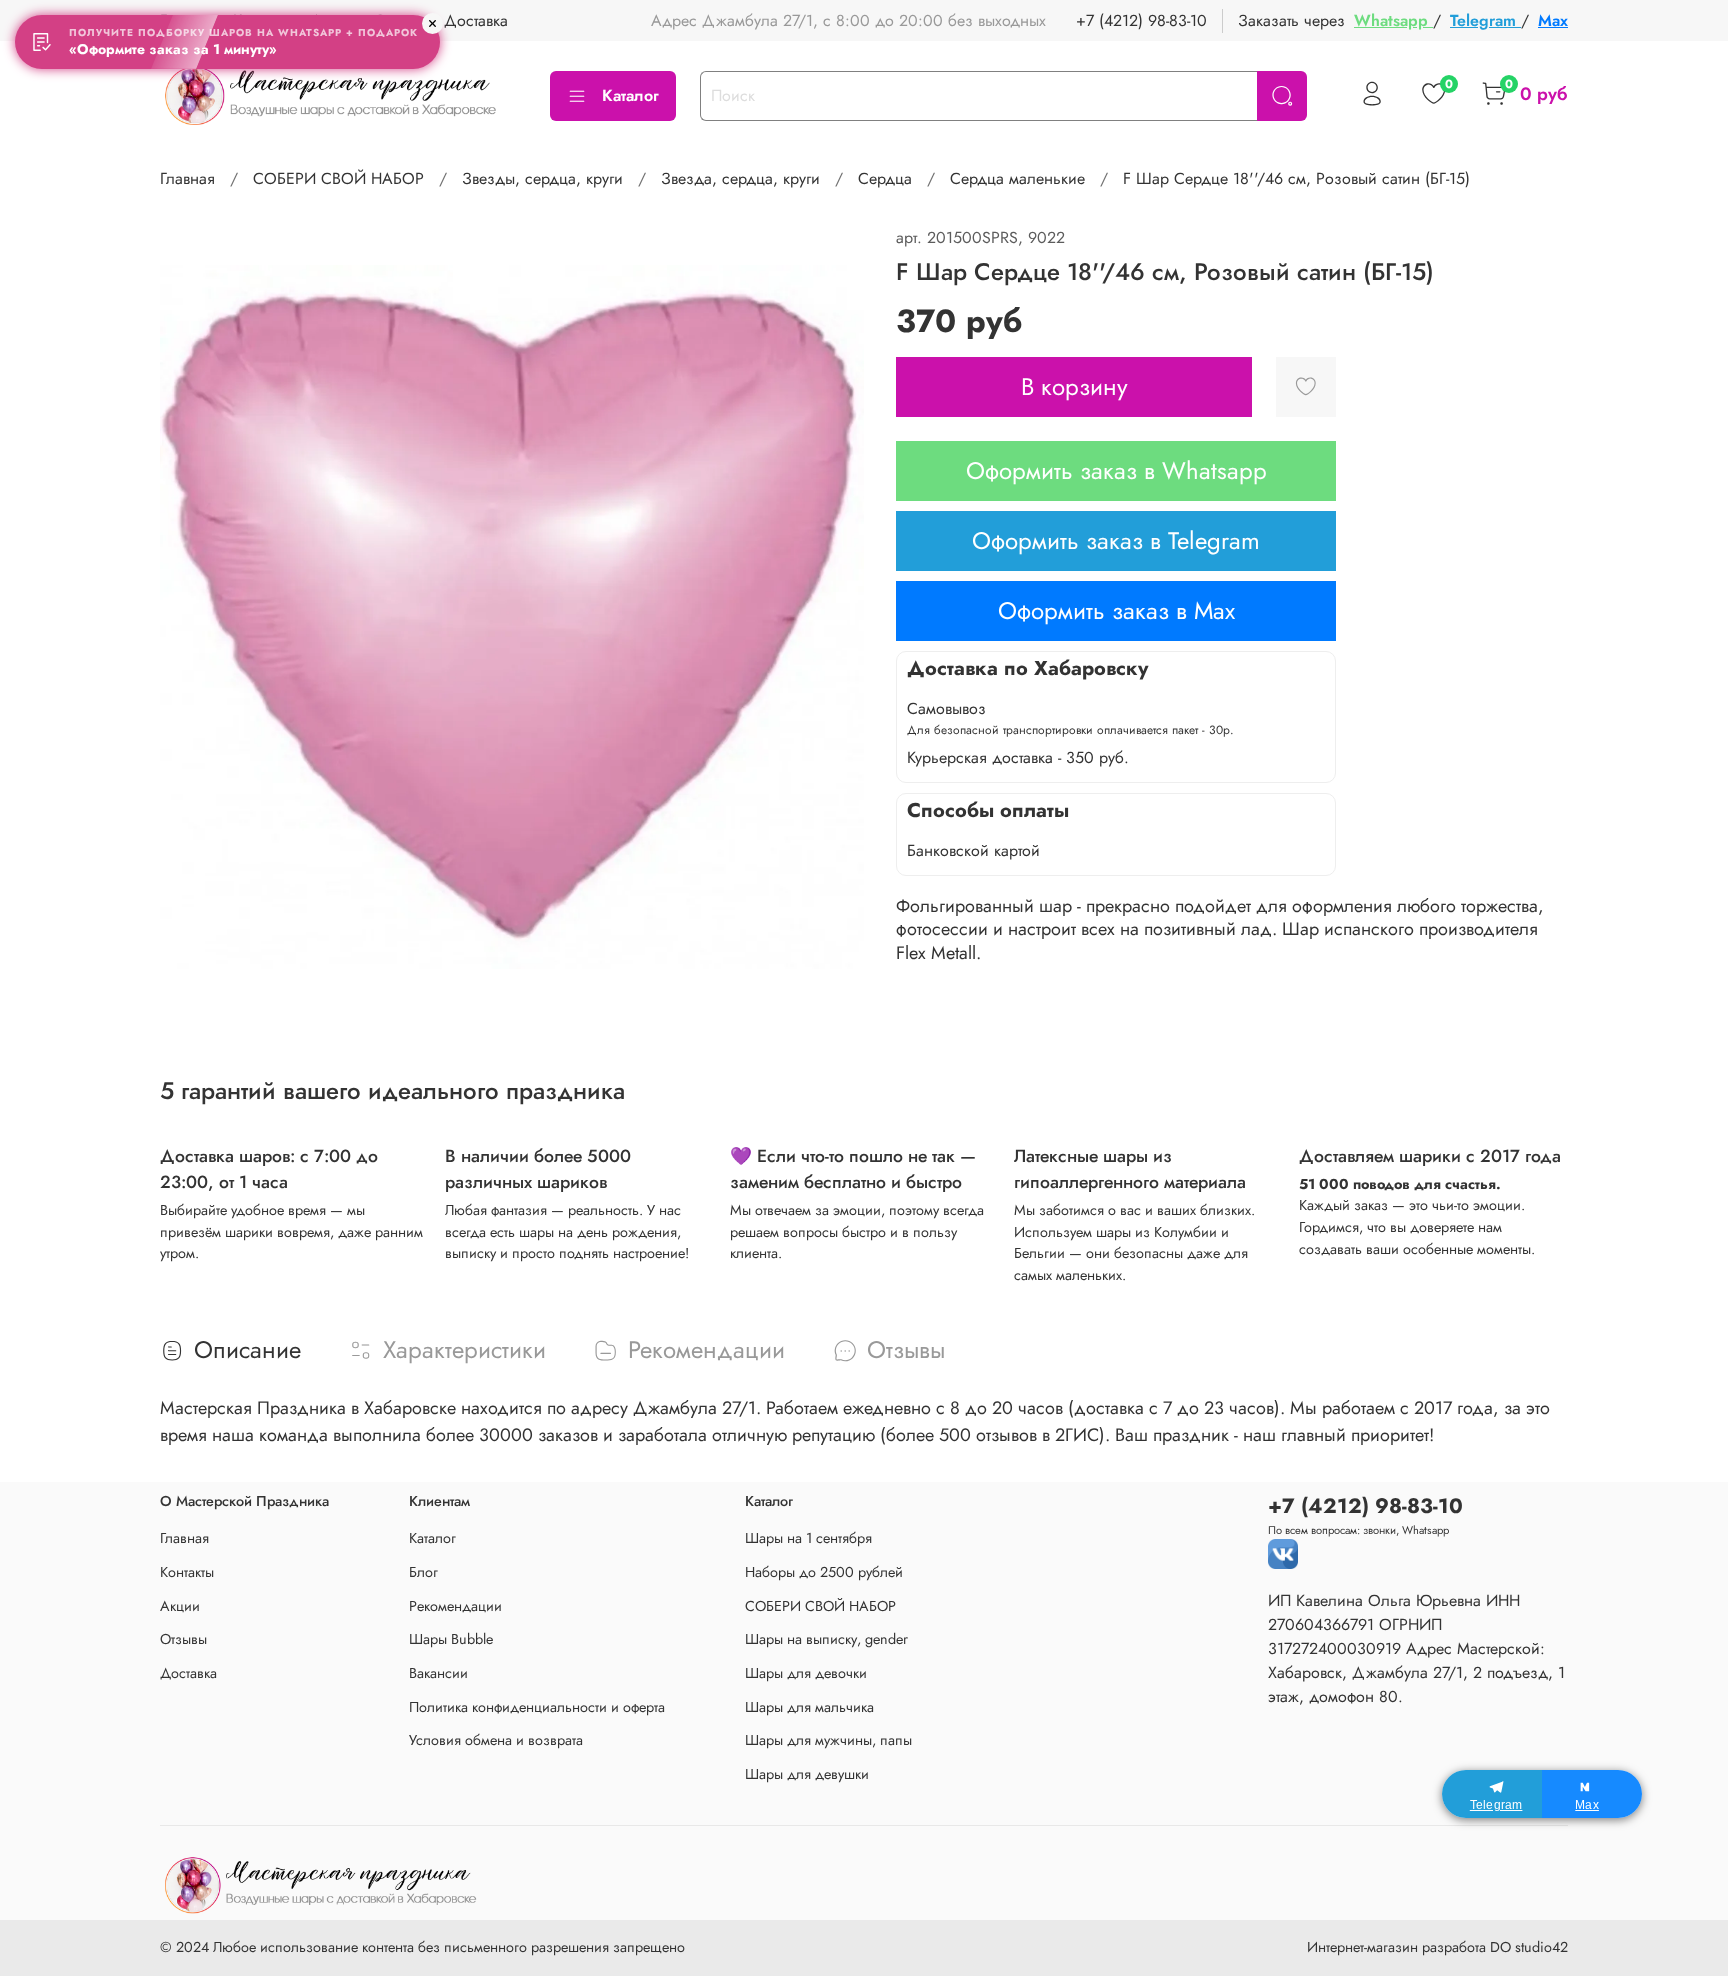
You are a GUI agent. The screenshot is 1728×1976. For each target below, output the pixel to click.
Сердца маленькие (1017, 178)
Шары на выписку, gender (826, 1639)
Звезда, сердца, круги (740, 178)
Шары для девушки (807, 1774)
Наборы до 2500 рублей (824, 1572)
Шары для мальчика (809, 1707)
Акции (180, 1606)
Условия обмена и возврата (496, 1740)
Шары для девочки (806, 1673)
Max (1553, 20)
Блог (423, 1572)
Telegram (1485, 20)
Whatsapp (1393, 20)
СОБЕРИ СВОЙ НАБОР (338, 178)
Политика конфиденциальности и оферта (537, 1707)
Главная (187, 178)
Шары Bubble (451, 1639)
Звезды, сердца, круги (542, 178)
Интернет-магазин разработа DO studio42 (1437, 1947)
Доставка (476, 20)
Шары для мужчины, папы (828, 1740)
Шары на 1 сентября (808, 1538)
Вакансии (438, 1673)
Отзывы (183, 1639)
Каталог (630, 95)
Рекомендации (455, 1606)
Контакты (187, 1572)
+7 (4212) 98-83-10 (1141, 20)
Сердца (885, 178)
